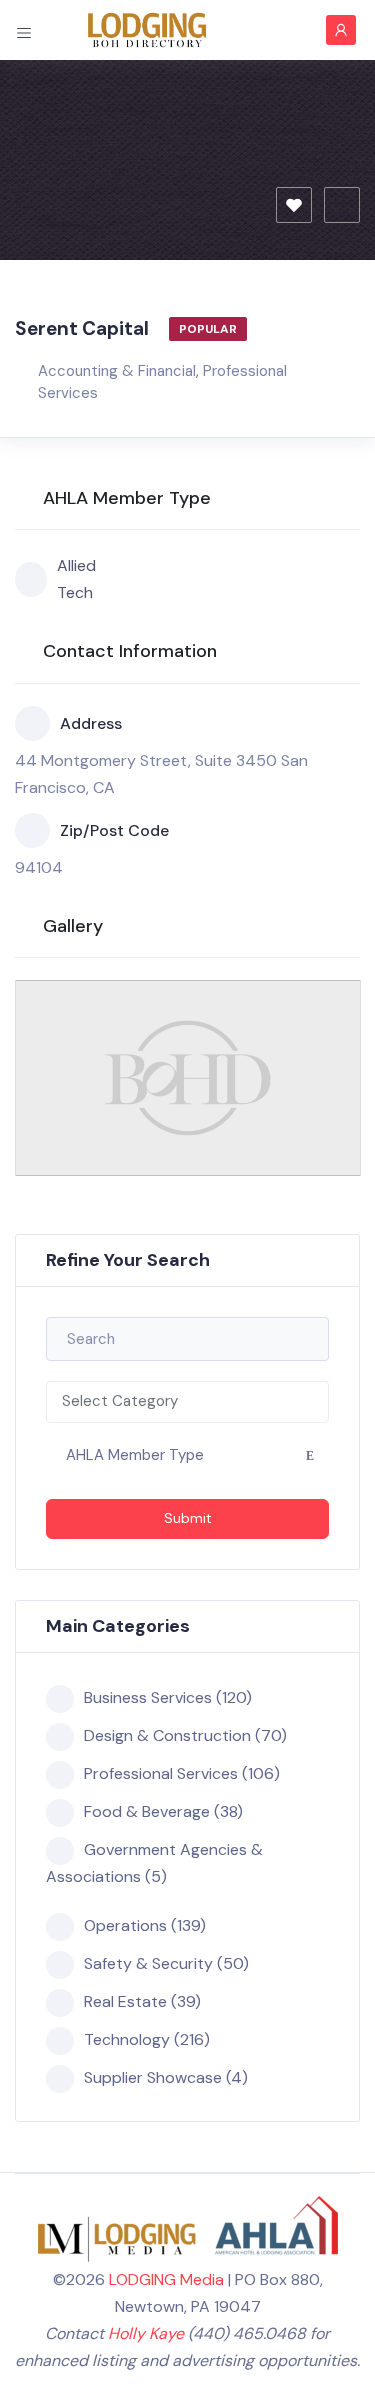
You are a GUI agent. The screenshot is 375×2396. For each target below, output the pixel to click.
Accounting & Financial (117, 371)
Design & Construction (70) (185, 1735)
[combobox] (187, 1402)
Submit (188, 1518)
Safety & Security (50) (166, 1963)
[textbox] (187, 1402)
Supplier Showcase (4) (166, 2077)
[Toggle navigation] (24, 30)
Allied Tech (76, 579)
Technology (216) (147, 2039)
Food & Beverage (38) (163, 1811)
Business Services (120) (168, 1697)
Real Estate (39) (142, 2001)
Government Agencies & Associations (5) (154, 1863)
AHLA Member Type (135, 1455)
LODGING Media (166, 2279)
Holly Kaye (146, 2333)
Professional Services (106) (182, 1773)
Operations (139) (145, 1925)
